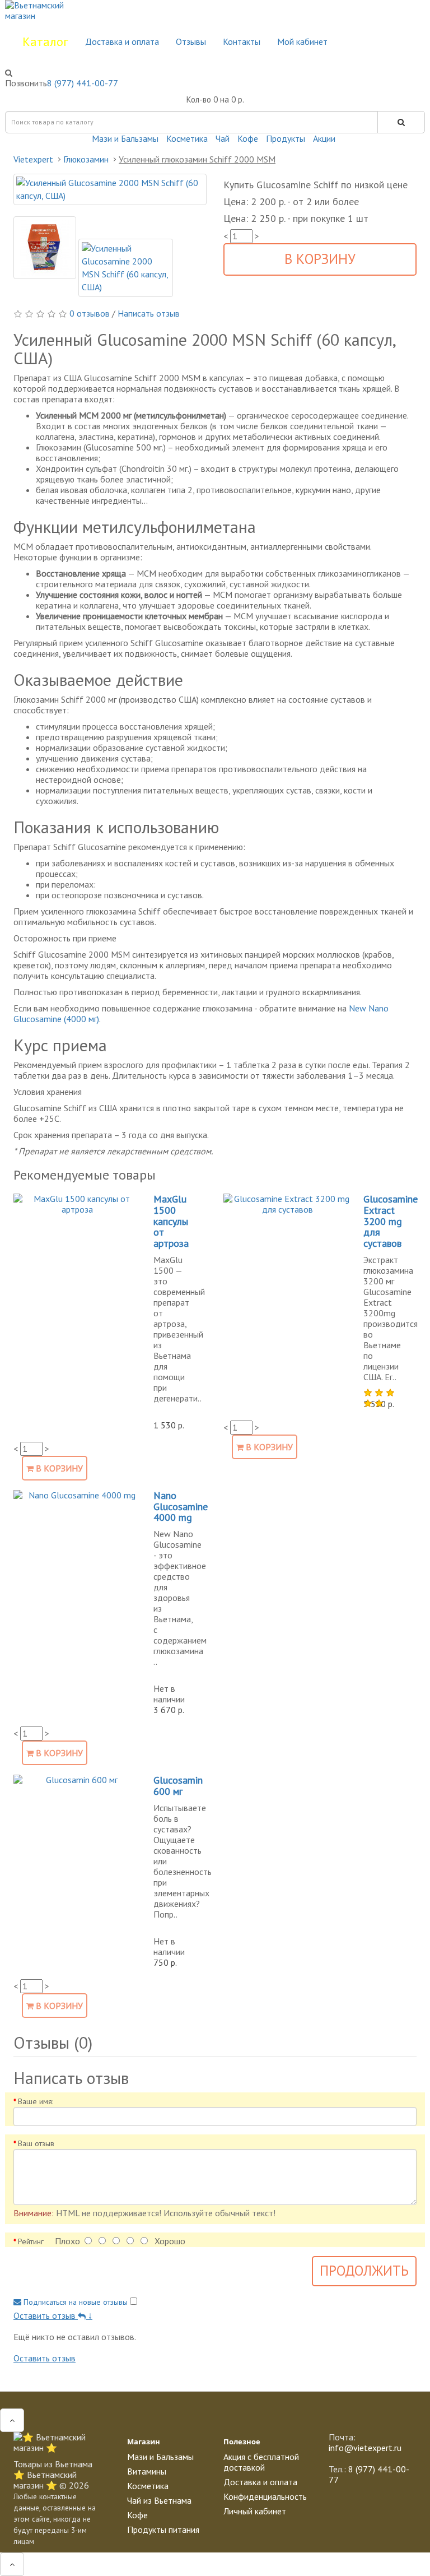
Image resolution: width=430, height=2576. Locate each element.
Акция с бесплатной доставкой (261, 2462)
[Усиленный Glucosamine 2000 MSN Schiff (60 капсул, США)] (110, 189)
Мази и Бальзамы (125, 138)
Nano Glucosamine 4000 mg (181, 1507)
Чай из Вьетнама (159, 2500)
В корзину (320, 259)
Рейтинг (31, 2241)
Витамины (147, 2471)
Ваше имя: (36, 2101)
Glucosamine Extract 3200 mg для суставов (391, 1221)
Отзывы (191, 41)
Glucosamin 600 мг (178, 1786)
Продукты (286, 138)
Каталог (45, 41)
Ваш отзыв (36, 2143)
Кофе (248, 138)
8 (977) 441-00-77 (83, 83)
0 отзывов (91, 313)
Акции (324, 138)
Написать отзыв (149, 313)
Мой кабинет (302, 41)
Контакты (242, 41)
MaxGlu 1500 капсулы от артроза (171, 1221)
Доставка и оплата (122, 41)
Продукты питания (163, 2529)
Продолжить (364, 2271)
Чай (223, 138)
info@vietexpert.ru (365, 2448)
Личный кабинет (255, 2511)
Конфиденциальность (265, 2496)
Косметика (187, 138)
